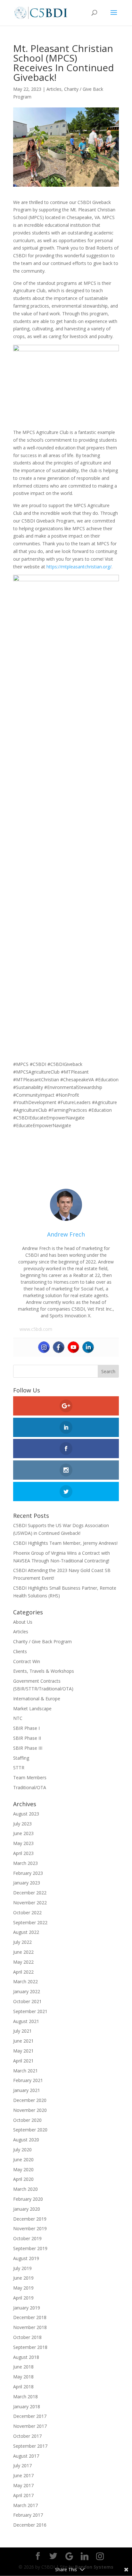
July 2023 (22, 1824)
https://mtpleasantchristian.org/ (79, 567)
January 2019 (27, 2308)
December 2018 (30, 2317)
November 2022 (30, 1903)
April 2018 (23, 2387)
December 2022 (30, 1893)
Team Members (30, 1777)
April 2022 (23, 1972)
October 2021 (27, 2001)
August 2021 (26, 2021)
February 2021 (28, 2080)
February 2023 (28, 1873)
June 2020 (23, 2159)
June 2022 (23, 1952)
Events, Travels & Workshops (44, 1671)
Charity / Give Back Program (42, 1641)
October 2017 (27, 2436)
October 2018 (27, 2337)
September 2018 (30, 2347)
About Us (23, 1622)
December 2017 (30, 2416)
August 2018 (26, 2357)
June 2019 (23, 2278)
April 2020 (23, 2179)
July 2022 (22, 1942)
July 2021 (22, 2031)
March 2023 (25, 1863)
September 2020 (30, 2130)
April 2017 (23, 2495)
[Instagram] (44, 1347)
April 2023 (23, 1853)
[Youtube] (73, 1347)
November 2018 (30, 2327)
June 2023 (23, 1833)
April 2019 (23, 2298)
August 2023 (26, 1814)
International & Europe (37, 1699)
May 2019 (23, 2288)
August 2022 (26, 1932)
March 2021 (25, 2071)
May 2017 (23, 2485)
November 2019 (30, 2228)
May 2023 (23, 1843)
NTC (18, 1718)
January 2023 (27, 1883)
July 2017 (22, 2465)
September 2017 (30, 2446)
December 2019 (30, 2219)
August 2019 (26, 2258)
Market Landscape (32, 1709)
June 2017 (23, 2475)
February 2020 (28, 2199)
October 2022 (27, 1913)
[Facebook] (59, 1347)
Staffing (21, 1758)
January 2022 (27, 1991)
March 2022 (25, 1981)
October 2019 (27, 2238)
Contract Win (27, 1661)
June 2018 (23, 2367)
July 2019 (22, 2268)
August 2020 (26, 2140)
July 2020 (22, 2150)
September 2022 (30, 1922)
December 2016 (30, 2525)
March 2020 (25, 2189)
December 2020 (30, 2100)
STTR (19, 1768)
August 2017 (26, 2456)
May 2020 (23, 2169)
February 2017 (28, 2515)
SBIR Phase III (28, 1748)
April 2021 (23, 2061)
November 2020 (30, 2110)
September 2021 (30, 2011)
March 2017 (25, 2505)
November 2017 (30, 2426)
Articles (54, 89)
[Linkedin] (88, 1347)
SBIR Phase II (27, 1738)
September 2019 (30, 2248)
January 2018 (27, 2406)
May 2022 (23, 1962)
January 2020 (27, 2209)
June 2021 (23, 2041)
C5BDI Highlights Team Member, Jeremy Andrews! (65, 1543)
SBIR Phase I (26, 1728)
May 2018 (23, 2377)
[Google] (69, 2556)
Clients (20, 1651)
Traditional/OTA (30, 1787)
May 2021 (23, 2051)
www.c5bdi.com (36, 1329)
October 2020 (27, 2120)
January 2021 (27, 2090)
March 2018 (25, 2397)
